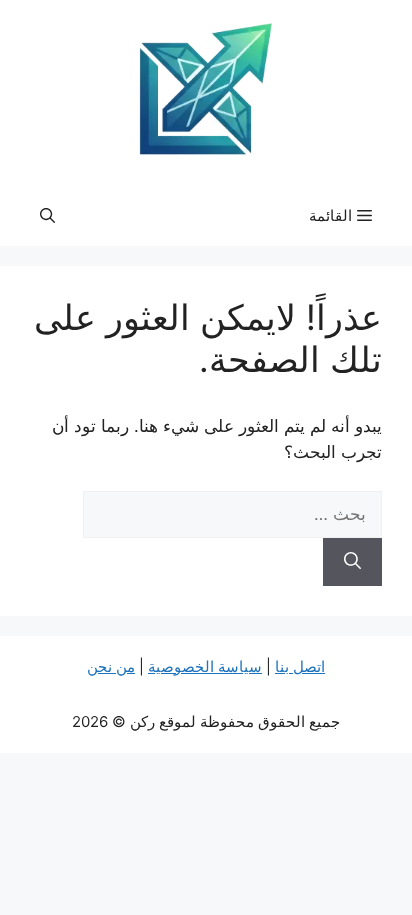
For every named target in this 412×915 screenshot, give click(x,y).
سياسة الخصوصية (205, 666)
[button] (47, 216)
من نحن (111, 666)
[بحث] (352, 562)
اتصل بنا (300, 666)
